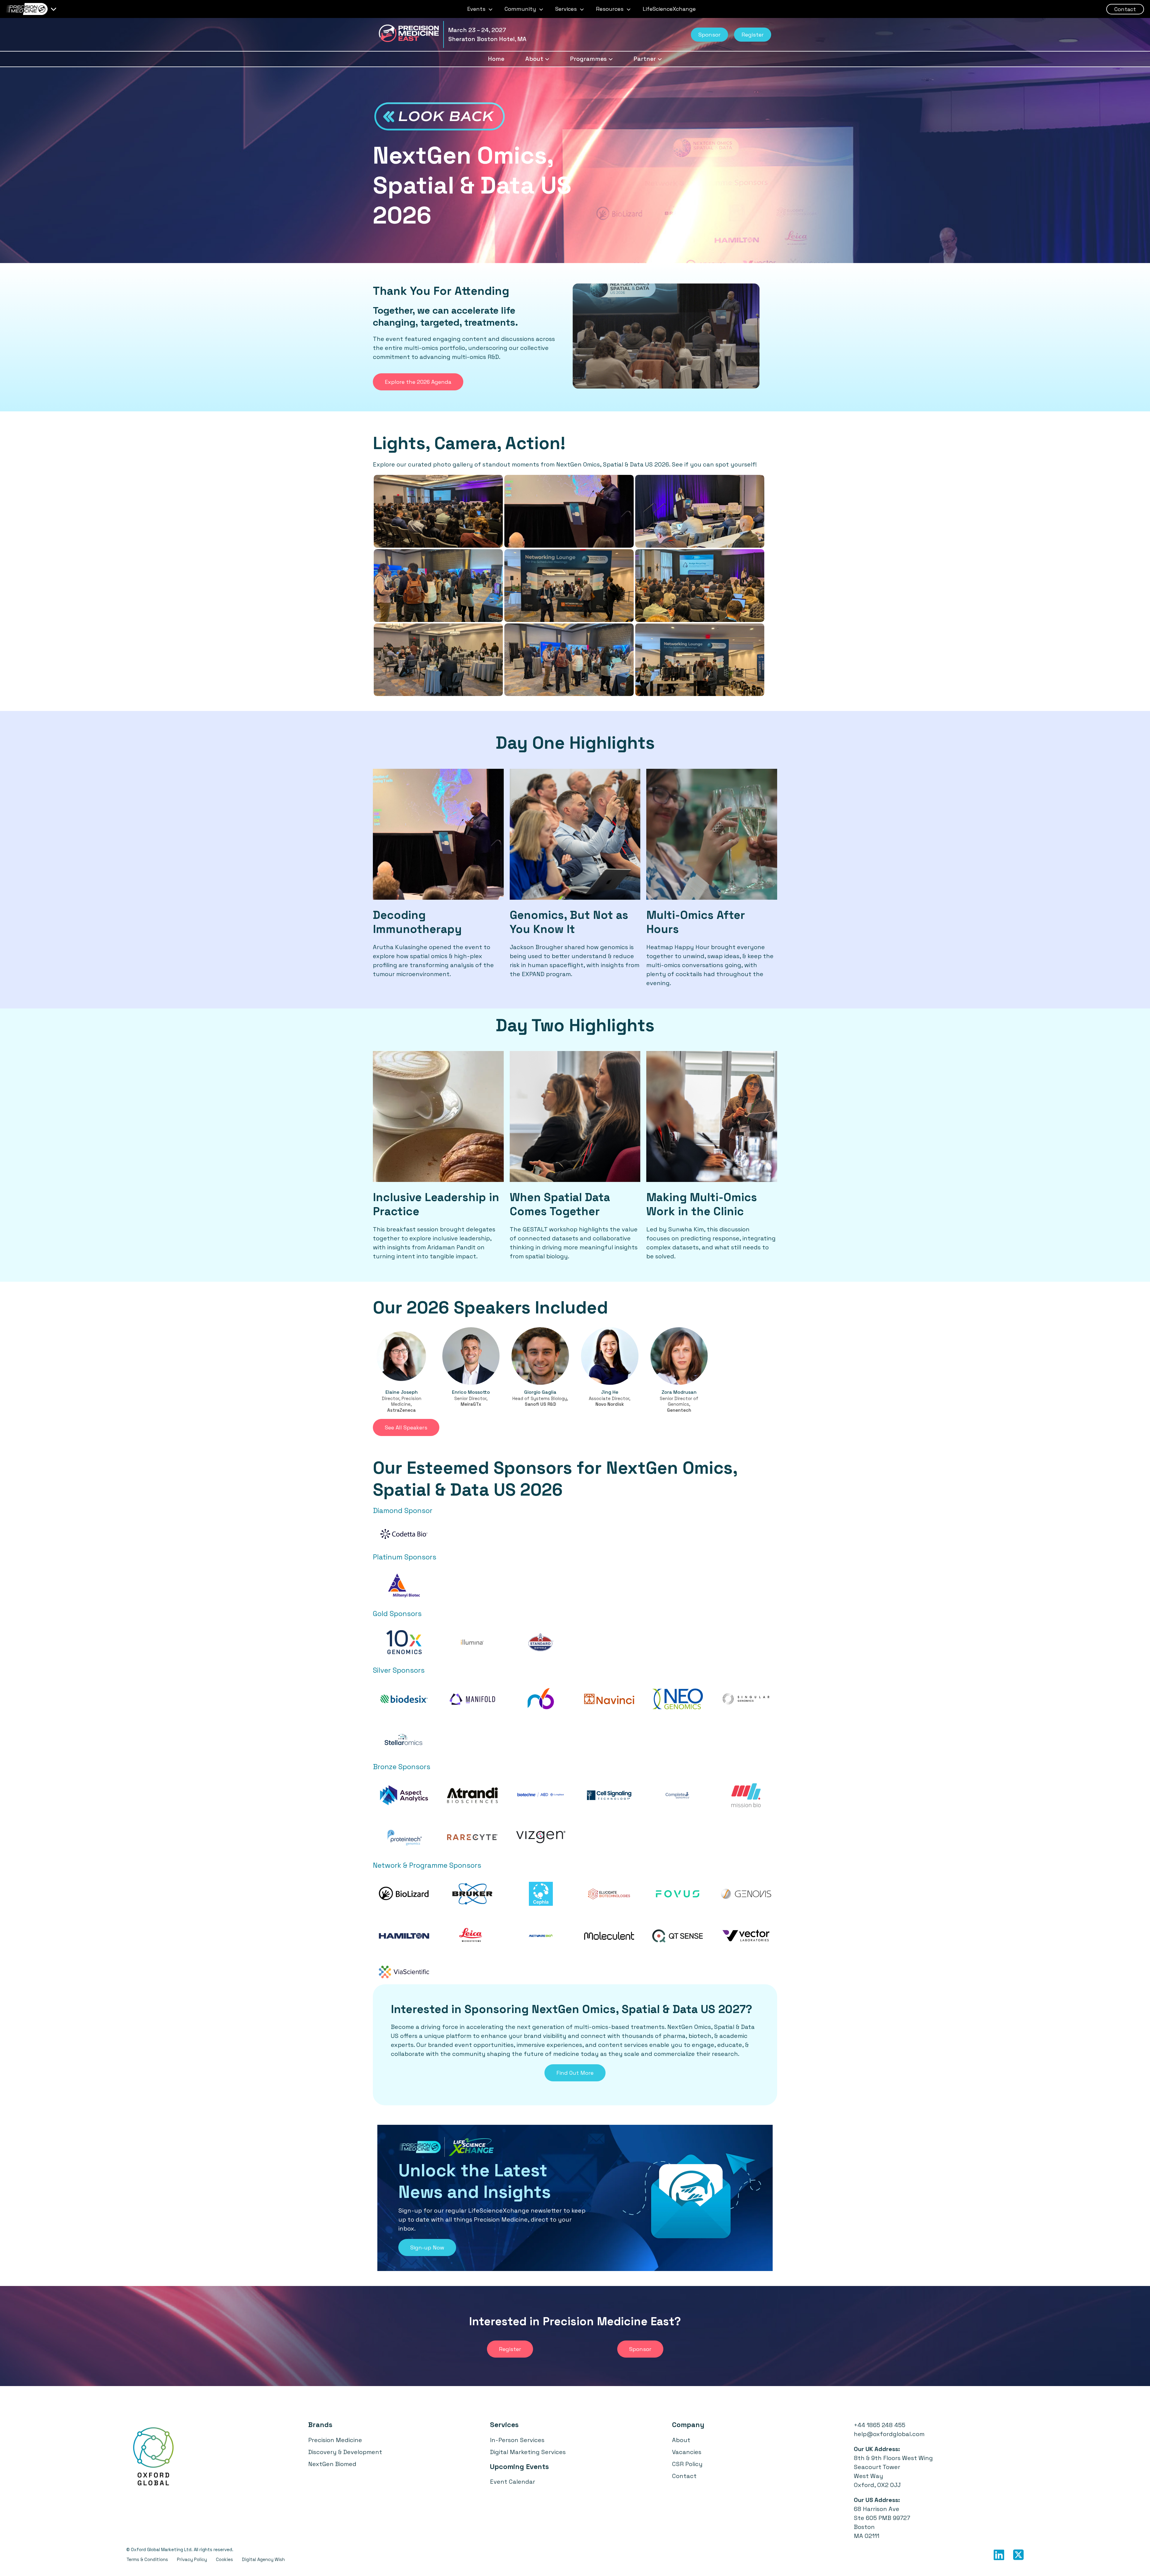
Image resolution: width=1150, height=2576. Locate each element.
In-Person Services (517, 2440)
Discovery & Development (345, 2452)
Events (477, 9)
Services (567, 9)
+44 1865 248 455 (880, 2425)
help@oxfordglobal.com (889, 2434)
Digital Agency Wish (263, 2559)
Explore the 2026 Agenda (418, 382)
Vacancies (687, 2452)
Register (753, 35)
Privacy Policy (192, 2559)
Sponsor (709, 35)
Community (521, 9)
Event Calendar (513, 2482)
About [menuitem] (534, 59)
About (681, 2440)
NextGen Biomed (332, 2464)
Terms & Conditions (147, 2559)
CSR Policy (687, 2464)
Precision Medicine (335, 2440)
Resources (610, 9)
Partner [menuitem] (645, 59)
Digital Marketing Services (528, 2452)
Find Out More (575, 2073)
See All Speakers (406, 1427)
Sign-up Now (427, 2247)
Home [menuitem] (496, 59)
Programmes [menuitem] (588, 59)
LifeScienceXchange (669, 9)
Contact (1125, 9)
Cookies (224, 2559)
